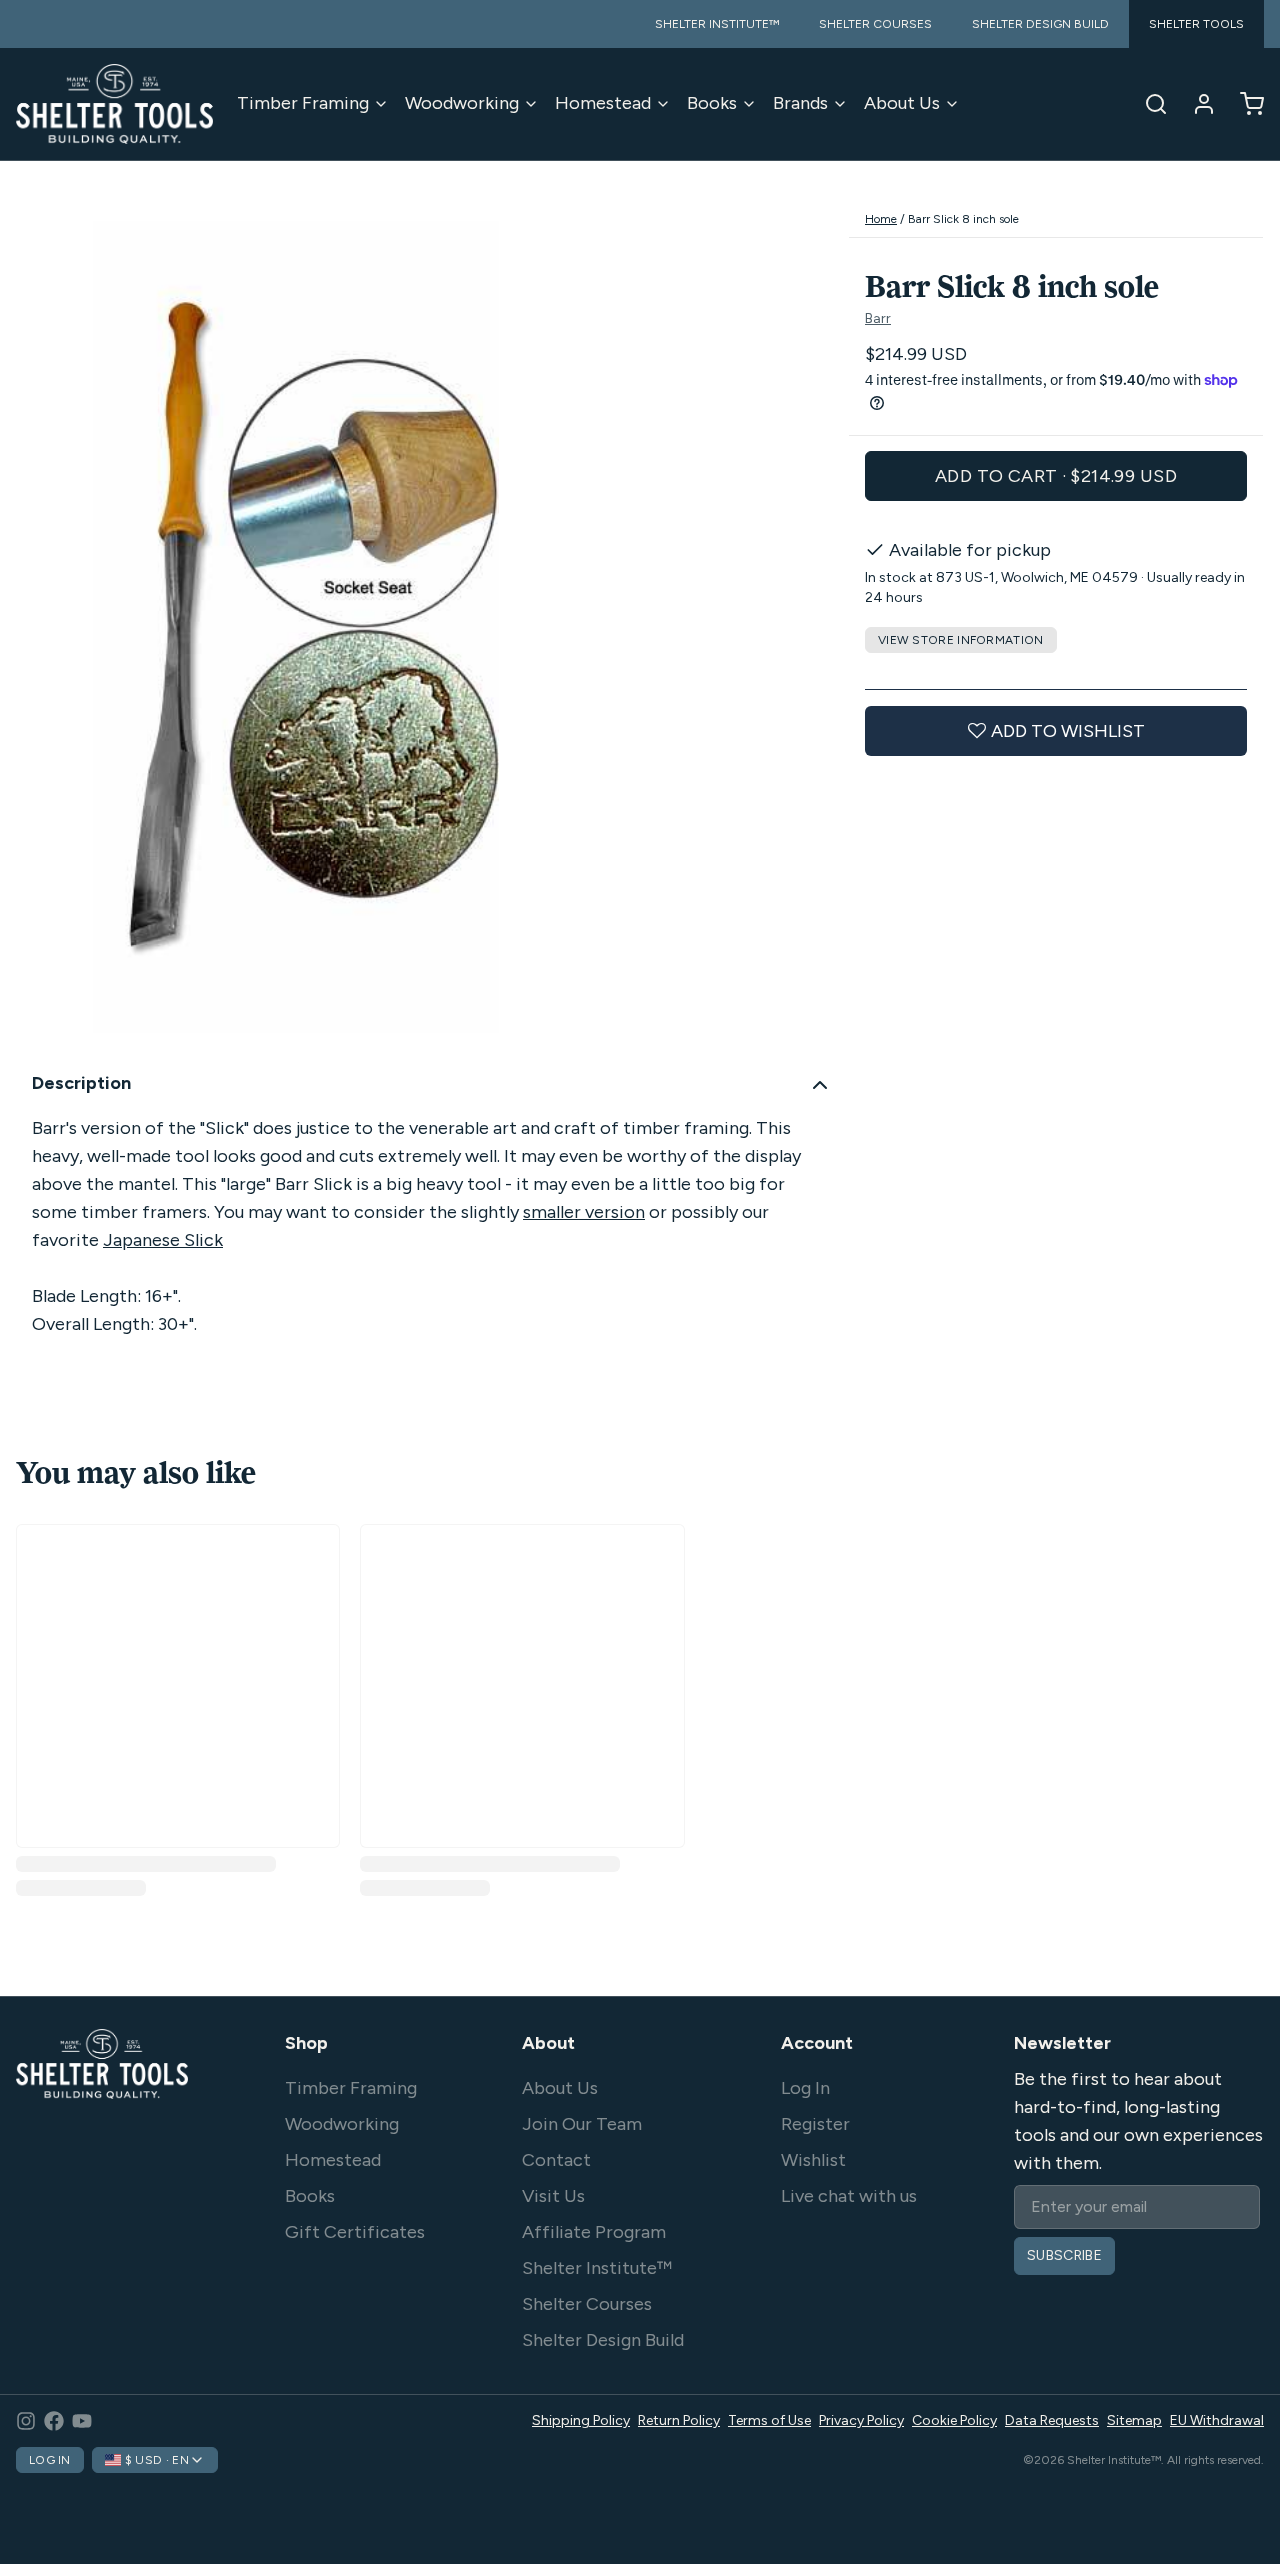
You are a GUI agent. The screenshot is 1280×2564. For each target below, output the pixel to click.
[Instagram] (26, 2421)
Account (817, 2043)
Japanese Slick (163, 1240)
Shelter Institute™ (597, 2268)
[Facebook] (54, 2421)
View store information (961, 640)
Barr (878, 319)
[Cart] (1244, 104)
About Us (902, 103)
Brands (800, 103)
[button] (1056, 476)
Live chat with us (849, 2196)
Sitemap (1134, 2420)
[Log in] (1196, 104)
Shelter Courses (587, 2304)
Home (881, 219)
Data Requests (1052, 2420)
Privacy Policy (861, 2420)
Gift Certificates (355, 2232)
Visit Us (553, 2196)
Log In (805, 2088)
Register (815, 2124)
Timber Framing (303, 103)
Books (712, 103)
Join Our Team (582, 2124)
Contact (556, 2160)
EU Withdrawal (1217, 2420)
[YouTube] (82, 2421)
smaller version (584, 1212)
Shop (306, 2043)
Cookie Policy (954, 2420)
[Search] (1148, 104)
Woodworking (462, 103)
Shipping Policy (581, 2420)
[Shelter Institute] (114, 104)
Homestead (603, 103)
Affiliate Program (594, 2232)
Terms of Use (769, 2420)
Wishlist (813, 2160)
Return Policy (679, 2420)
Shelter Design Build (603, 2340)
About (548, 2043)
